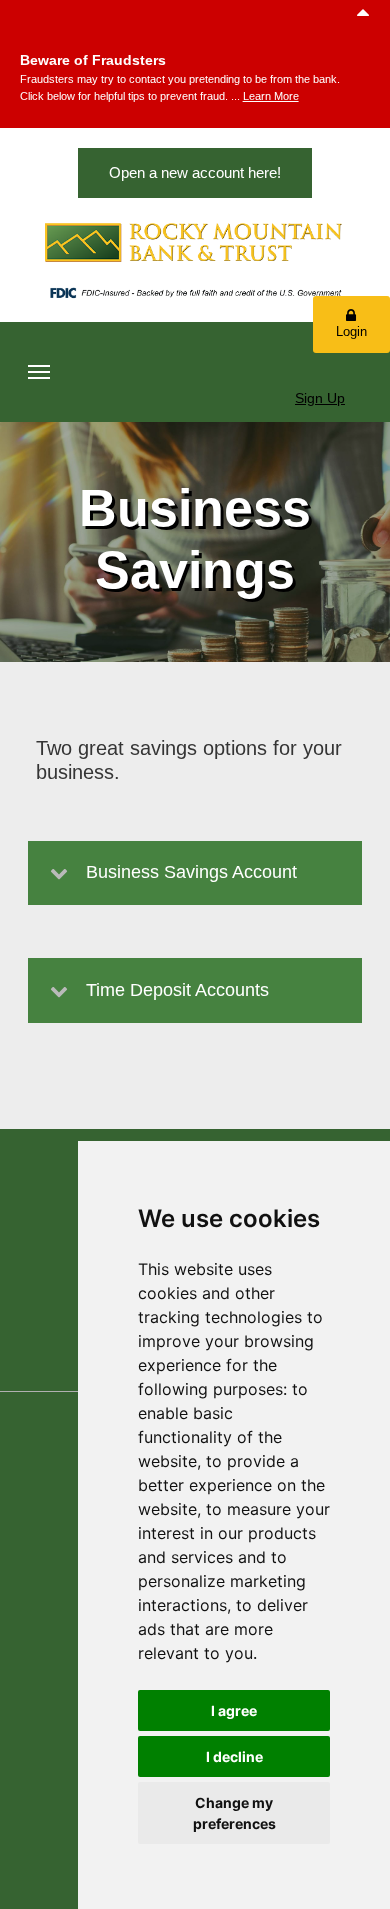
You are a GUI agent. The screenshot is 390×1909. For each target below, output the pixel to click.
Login (351, 331)
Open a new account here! (195, 172)
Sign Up (320, 398)
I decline (234, 1756)
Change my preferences (234, 1813)
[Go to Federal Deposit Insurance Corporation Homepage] (195, 295)
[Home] (195, 243)
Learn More (271, 96)
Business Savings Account (191, 872)
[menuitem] (39, 372)
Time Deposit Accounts (177, 990)
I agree (234, 1710)
